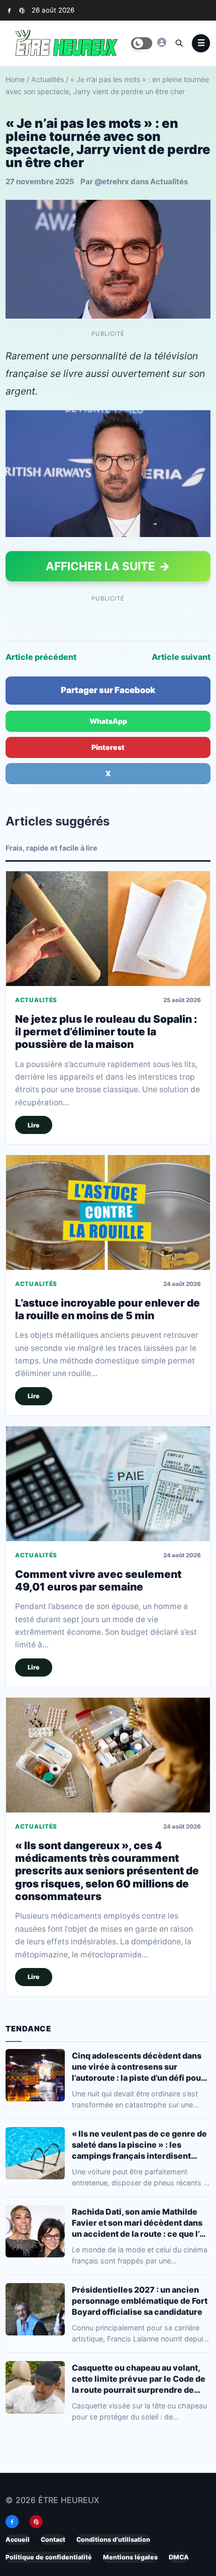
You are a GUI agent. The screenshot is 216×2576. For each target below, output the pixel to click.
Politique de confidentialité (49, 2557)
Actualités (47, 79)
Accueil (18, 2540)
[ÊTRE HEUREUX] (162, 42)
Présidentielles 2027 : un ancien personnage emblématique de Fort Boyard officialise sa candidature (140, 2301)
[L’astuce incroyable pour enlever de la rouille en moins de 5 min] (108, 1213)
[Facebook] (9, 10)
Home (15, 79)
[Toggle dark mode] (142, 43)
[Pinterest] (22, 10)
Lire (34, 1125)
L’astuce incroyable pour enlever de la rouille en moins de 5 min (107, 1309)
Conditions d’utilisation (113, 2540)
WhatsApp (108, 721)
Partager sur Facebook (108, 690)
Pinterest (108, 747)
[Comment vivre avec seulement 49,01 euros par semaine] (108, 1484)
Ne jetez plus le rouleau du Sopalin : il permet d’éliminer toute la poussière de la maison (106, 1031)
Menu (201, 43)
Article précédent (41, 657)
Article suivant (181, 657)
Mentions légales (130, 2557)
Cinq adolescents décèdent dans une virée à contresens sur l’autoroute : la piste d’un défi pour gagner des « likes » (138, 2067)
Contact (53, 2540)
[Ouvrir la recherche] (179, 43)
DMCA (179, 2557)
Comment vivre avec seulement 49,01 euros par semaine (98, 1580)
